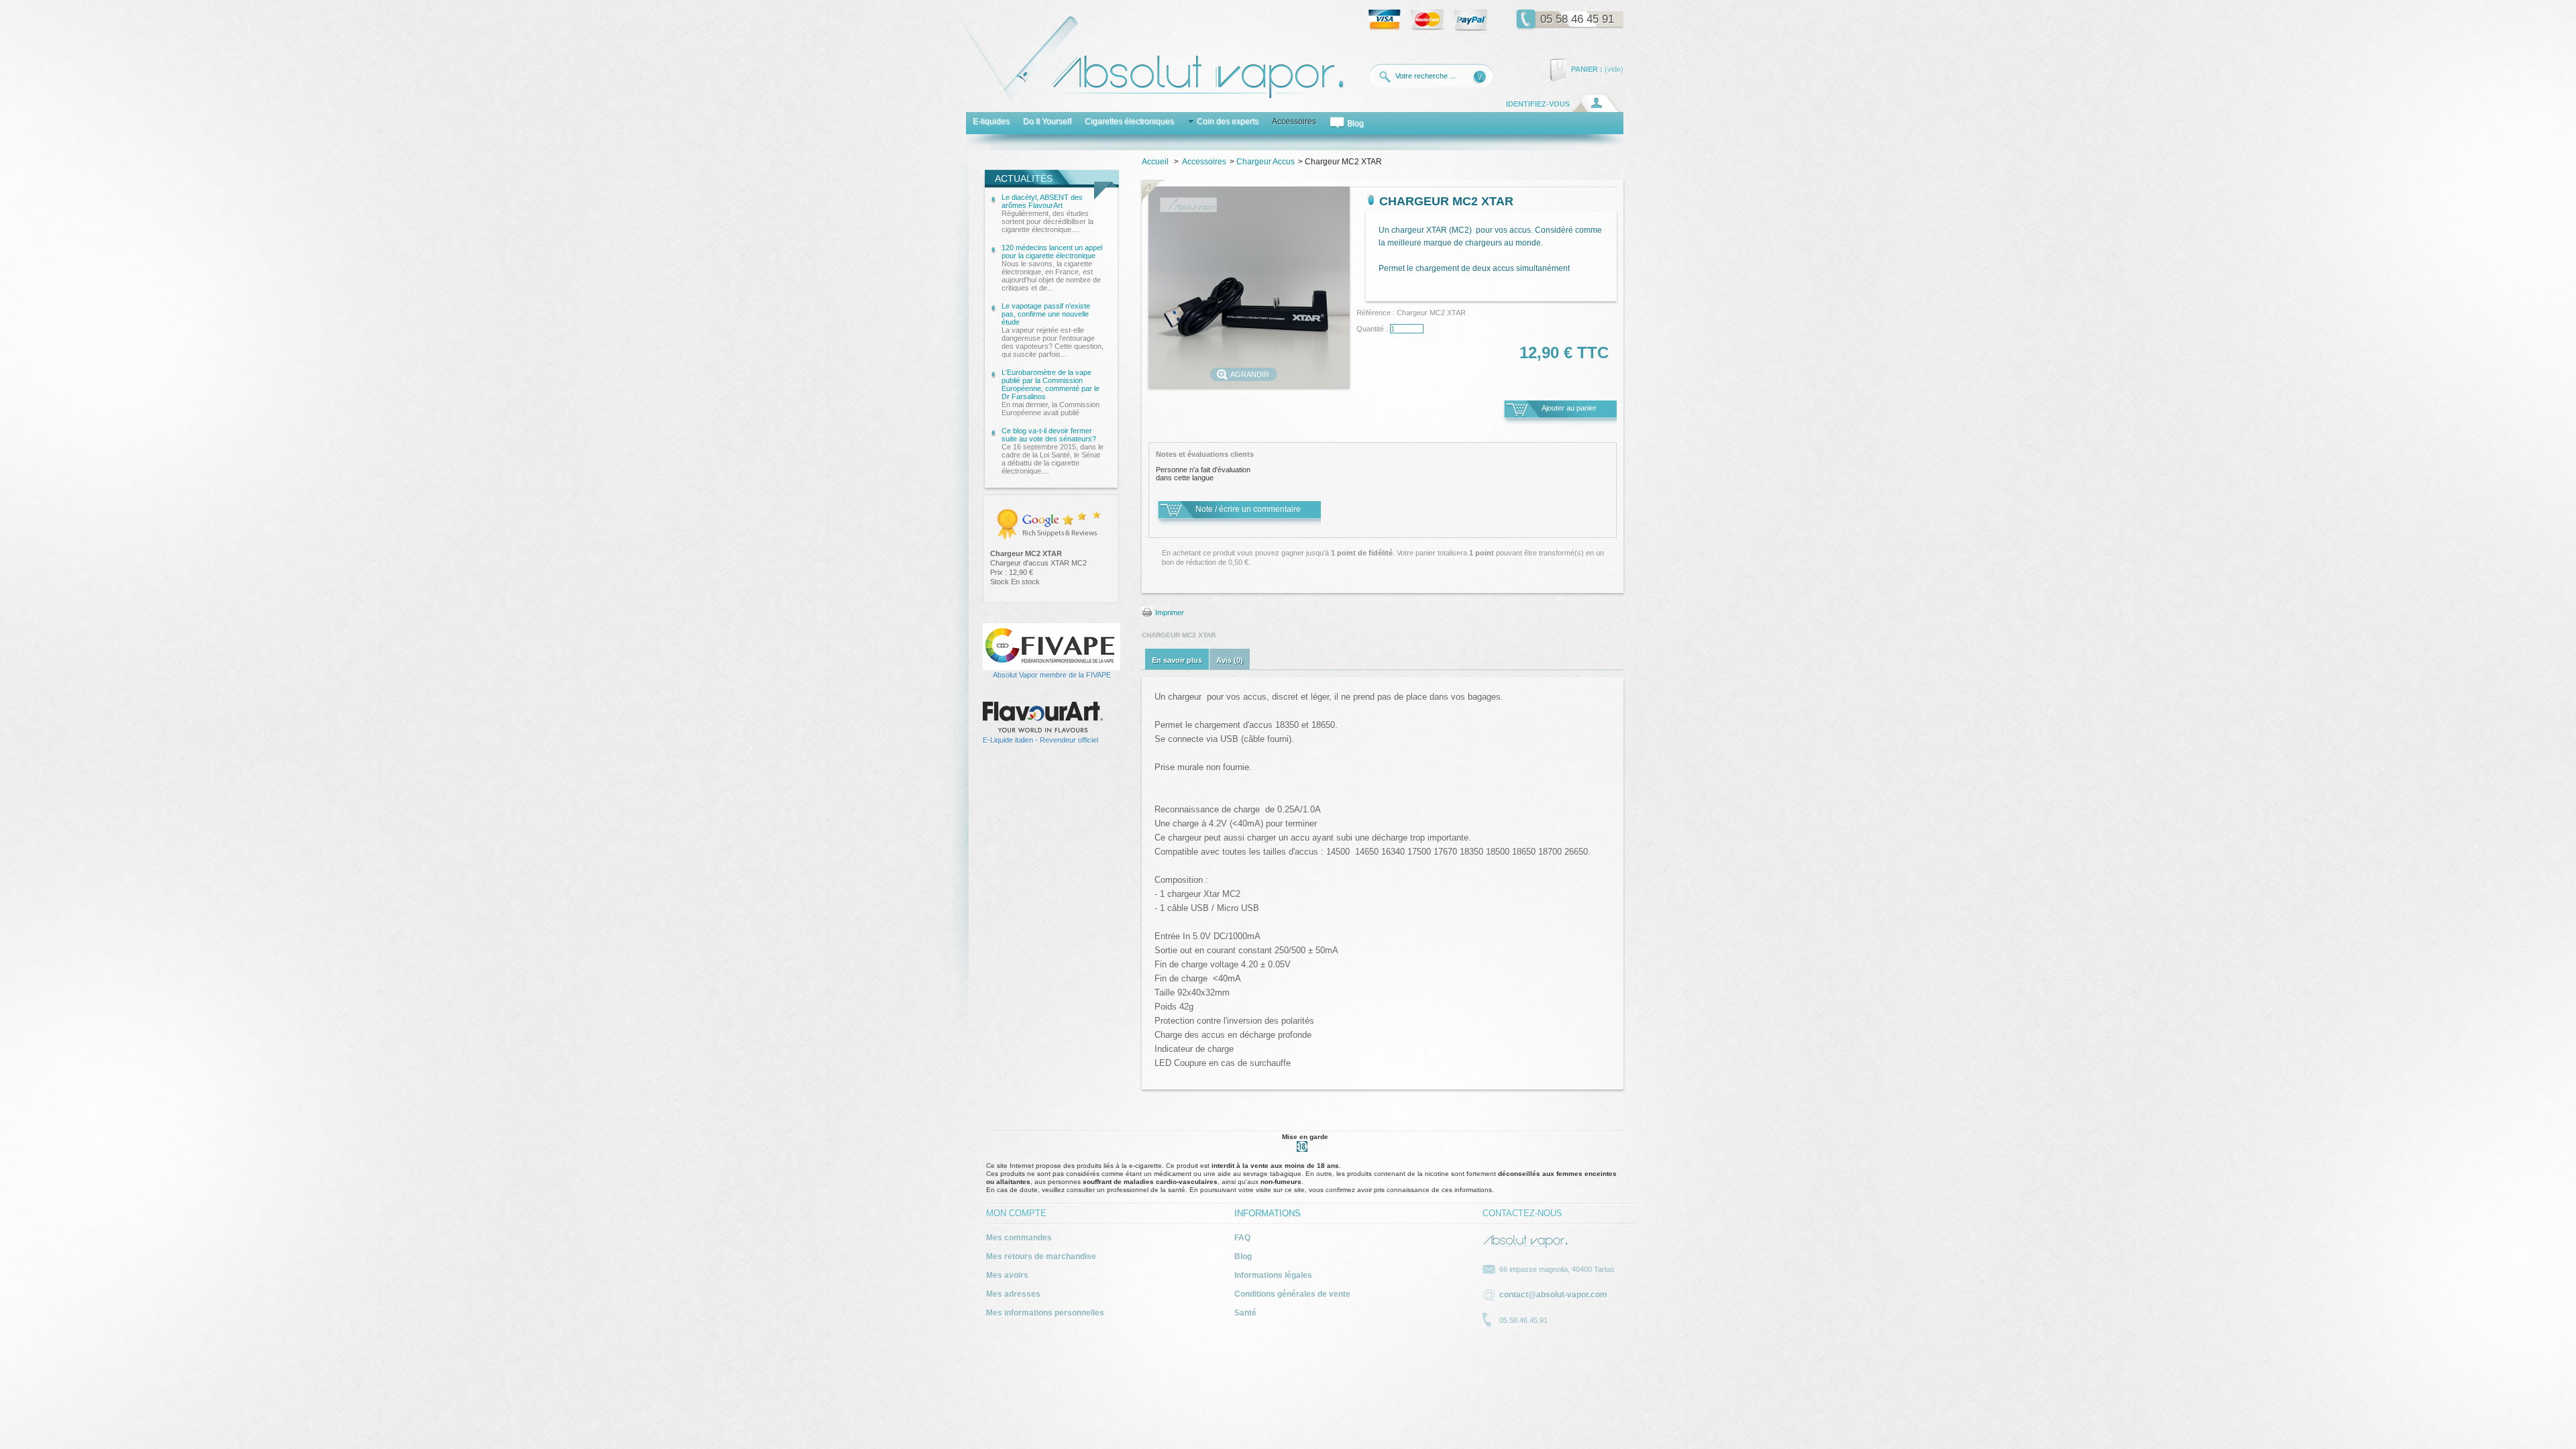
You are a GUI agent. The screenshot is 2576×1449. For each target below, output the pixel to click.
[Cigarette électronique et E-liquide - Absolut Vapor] (1148, 103)
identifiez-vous (1538, 104)
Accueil (1155, 162)
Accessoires (1204, 162)
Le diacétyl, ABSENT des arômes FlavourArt (1048, 213)
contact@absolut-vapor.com (1553, 1295)
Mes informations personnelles (1045, 1313)
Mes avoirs (1007, 1275)
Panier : (1587, 69)
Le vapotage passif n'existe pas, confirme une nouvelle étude (1053, 330)
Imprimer (1170, 612)
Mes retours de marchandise (1041, 1256)
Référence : (1377, 313)
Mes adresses (1013, 1294)
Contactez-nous (1522, 1213)
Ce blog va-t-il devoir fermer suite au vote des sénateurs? (1053, 451)
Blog (1243, 1256)
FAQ (1242, 1238)
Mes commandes (1019, 1238)
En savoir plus (1177, 660)
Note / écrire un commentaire (1248, 509)
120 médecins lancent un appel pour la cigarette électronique (1052, 268)
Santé (1245, 1313)
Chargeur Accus (1266, 162)
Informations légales (1273, 1275)
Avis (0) (1230, 660)
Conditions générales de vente (1292, 1294)
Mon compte (1016, 1213)
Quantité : (1372, 329)
